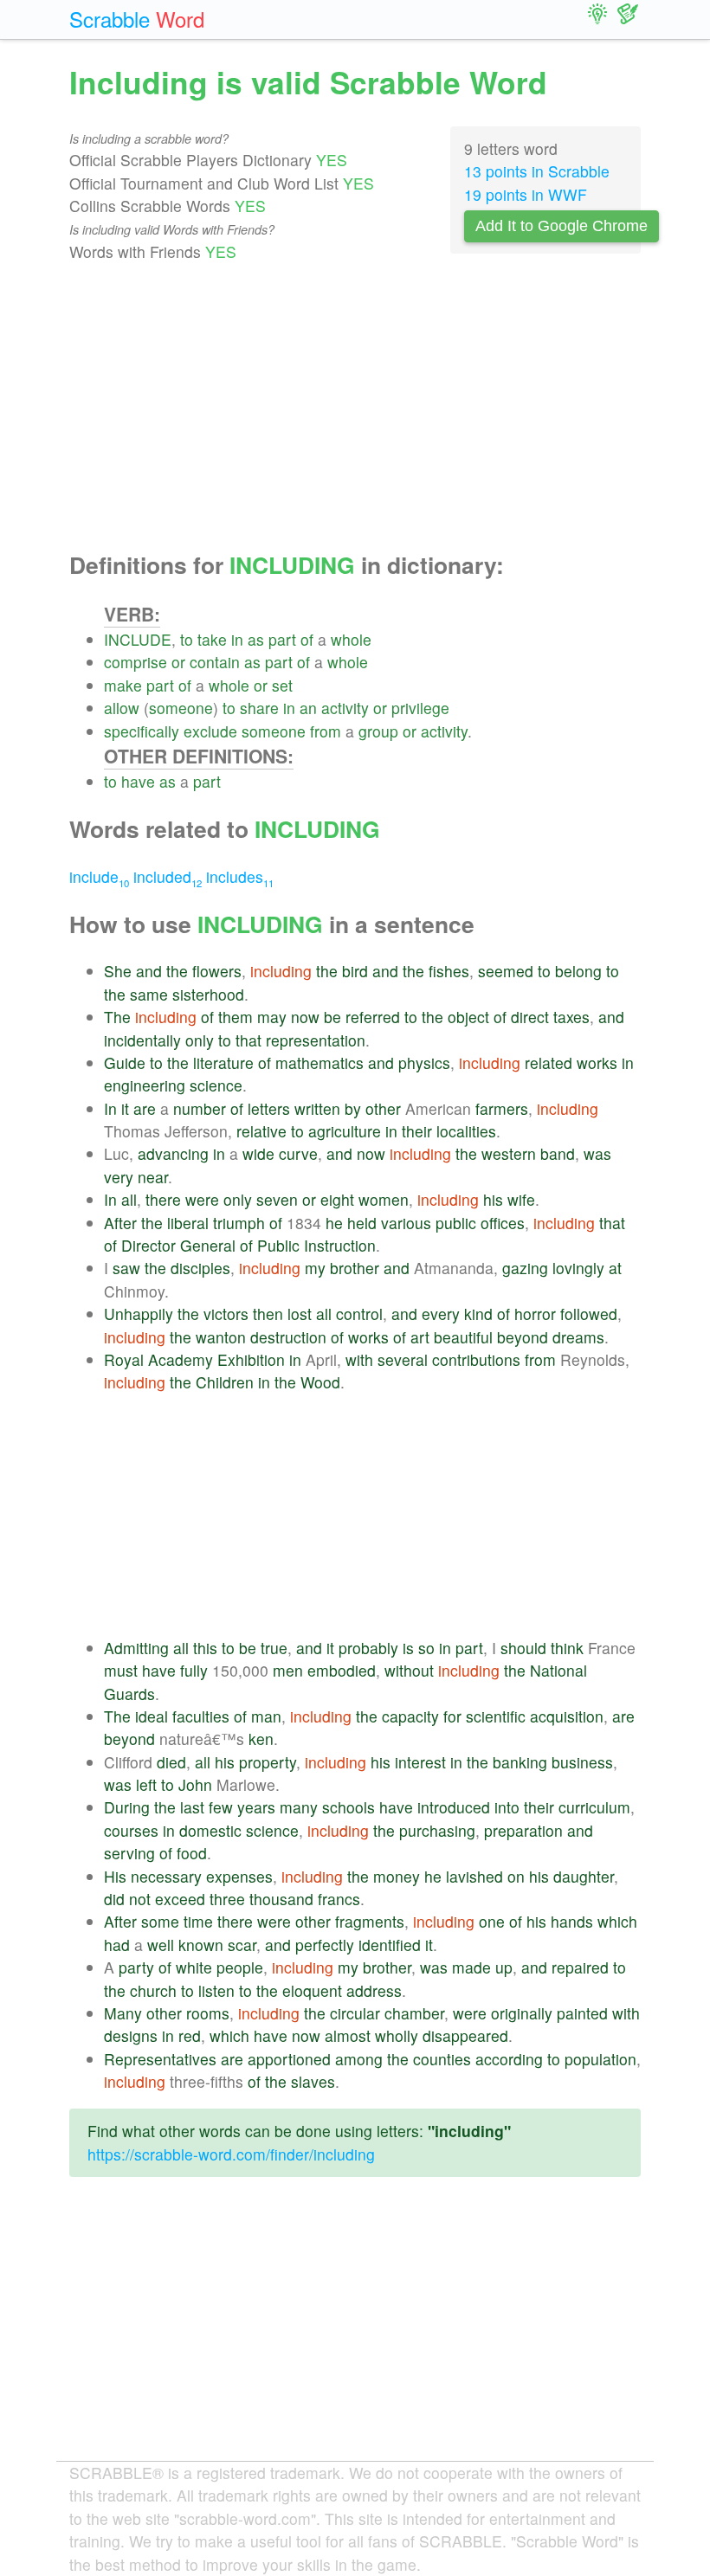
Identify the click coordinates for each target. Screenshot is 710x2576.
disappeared (465, 2035)
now (305, 1017)
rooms (208, 2013)
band (558, 1153)
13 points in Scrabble (537, 171)
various (406, 1223)
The (117, 1017)
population (600, 2059)
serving (129, 1853)
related (549, 1063)
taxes (571, 1017)
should (523, 1648)
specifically (142, 731)
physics (424, 1063)
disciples (200, 1268)
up (504, 1967)
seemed (506, 971)
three (227, 1899)
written (317, 1108)
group (378, 731)
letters (269, 1108)
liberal (188, 1223)
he (334, 1223)
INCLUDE (138, 639)
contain (215, 662)
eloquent (312, 1990)
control (359, 1314)
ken (261, 1739)
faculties (201, 1716)
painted (582, 2013)
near (153, 1177)
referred (373, 1017)
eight (337, 1199)
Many (123, 2013)
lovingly (578, 1268)
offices (503, 1223)
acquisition (567, 1716)
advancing (173, 1153)
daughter (584, 1876)
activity (345, 708)
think (567, 1648)
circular (355, 2013)
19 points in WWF (526, 194)
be (332, 1017)
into (507, 1807)
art (420, 1337)
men (288, 1670)
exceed (180, 1899)
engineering (145, 1085)
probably (368, 1648)
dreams (578, 1337)
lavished (474, 1876)
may (272, 1017)
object (468, 1017)
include (99, 876)
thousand (281, 1899)
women (384, 1199)
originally (522, 2013)
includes (240, 876)
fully (194, 1670)
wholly (397, 2035)
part (282, 639)
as (256, 639)
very (119, 1177)
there (163, 1199)
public (456, 1223)
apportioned (289, 2059)
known (201, 1945)
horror (535, 1314)
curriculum (594, 1807)
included (168, 876)
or (178, 662)
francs (339, 1899)
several (403, 1359)
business (582, 1762)
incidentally (142, 1040)
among (359, 2059)
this (205, 1648)
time (198, 1921)
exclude (210, 731)
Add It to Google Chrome (562, 226)
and (149, 971)
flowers (217, 971)
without (409, 1670)
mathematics (319, 1063)
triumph (239, 1223)
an (308, 708)
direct (530, 1017)
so (426, 1648)
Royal (124, 1359)
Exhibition (251, 1359)
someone (181, 708)
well (161, 1945)
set (282, 685)
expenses (239, 1876)
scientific (496, 1716)
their (417, 1131)
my (315, 1268)
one (492, 1921)
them (236, 1017)
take (212, 639)
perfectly (325, 1945)
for (452, 1716)
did (114, 1899)
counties (442, 2059)
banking (520, 1762)
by (353, 1108)
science (216, 1085)
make (123, 685)
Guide (125, 1063)
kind (478, 1314)
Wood (320, 1382)
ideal (152, 1716)
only (200, 1040)
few (221, 1807)
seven (277, 1199)
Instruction (340, 1245)
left (146, 1784)
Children (225, 1382)
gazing (525, 1268)
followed (589, 1314)
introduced (454, 1807)
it (125, 1108)
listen (216, 1990)
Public (278, 1245)
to (187, 639)
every (441, 1314)
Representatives (160, 2059)
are (145, 1108)
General (208, 1245)
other (383, 1108)
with (359, 1359)
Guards (129, 1694)
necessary (166, 1876)
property (268, 1762)
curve (298, 1153)
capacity (410, 1716)
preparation (523, 1830)
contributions (476, 1359)
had (117, 1945)
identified (390, 1945)
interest (420, 1762)
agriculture (345, 1131)
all (129, 1199)
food (192, 1853)
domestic (210, 1830)
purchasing (437, 1830)
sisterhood (208, 994)
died (171, 1762)
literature (223, 1063)
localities (466, 1131)
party (136, 1967)
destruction (288, 1337)
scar (242, 1945)
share (259, 708)
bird (355, 971)
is (408, 1648)
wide (258, 1153)
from (326, 731)
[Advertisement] (355, 408)
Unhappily (139, 1314)
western (509, 1153)
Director (148, 1245)
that (248, 1040)
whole (351, 639)
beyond (523, 1337)
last (192, 1807)
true (274, 1648)
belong (578, 971)
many (299, 1807)
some (160, 1921)
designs (131, 2035)
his (493, 1199)
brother (355, 1268)
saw (126, 1268)
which (617, 1921)
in (237, 639)
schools (349, 1807)
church (153, 1990)
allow (122, 708)
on (516, 1876)
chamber (414, 2013)
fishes (449, 971)
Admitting (136, 1648)
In (110, 1108)
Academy (181, 1359)
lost (300, 1314)
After (120, 1223)
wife (521, 1199)
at (615, 1268)
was (597, 1153)
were (202, 1199)
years (256, 1807)
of (307, 639)
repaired (580, 1967)
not (140, 1899)
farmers (502, 1108)
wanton (221, 1337)
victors (226, 1314)
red (190, 2035)
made (471, 1967)
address (374, 1990)
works (597, 1063)
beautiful (463, 1337)
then (268, 1314)
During (127, 1807)
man (266, 1716)
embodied (342, 1670)
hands (572, 1921)
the (177, 971)
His (115, 1876)
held (362, 1223)
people (240, 1967)
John (195, 1784)
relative (261, 1131)
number (200, 1108)
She (118, 971)
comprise (136, 662)
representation (316, 1040)
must (121, 1670)
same (149, 994)
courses (131, 1830)
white (194, 1967)
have (138, 781)
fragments (370, 1921)
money (397, 1876)
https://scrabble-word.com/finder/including (231, 2154)
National (558, 1670)
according (509, 2059)
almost (348, 2035)
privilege (420, 708)
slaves (313, 2081)
